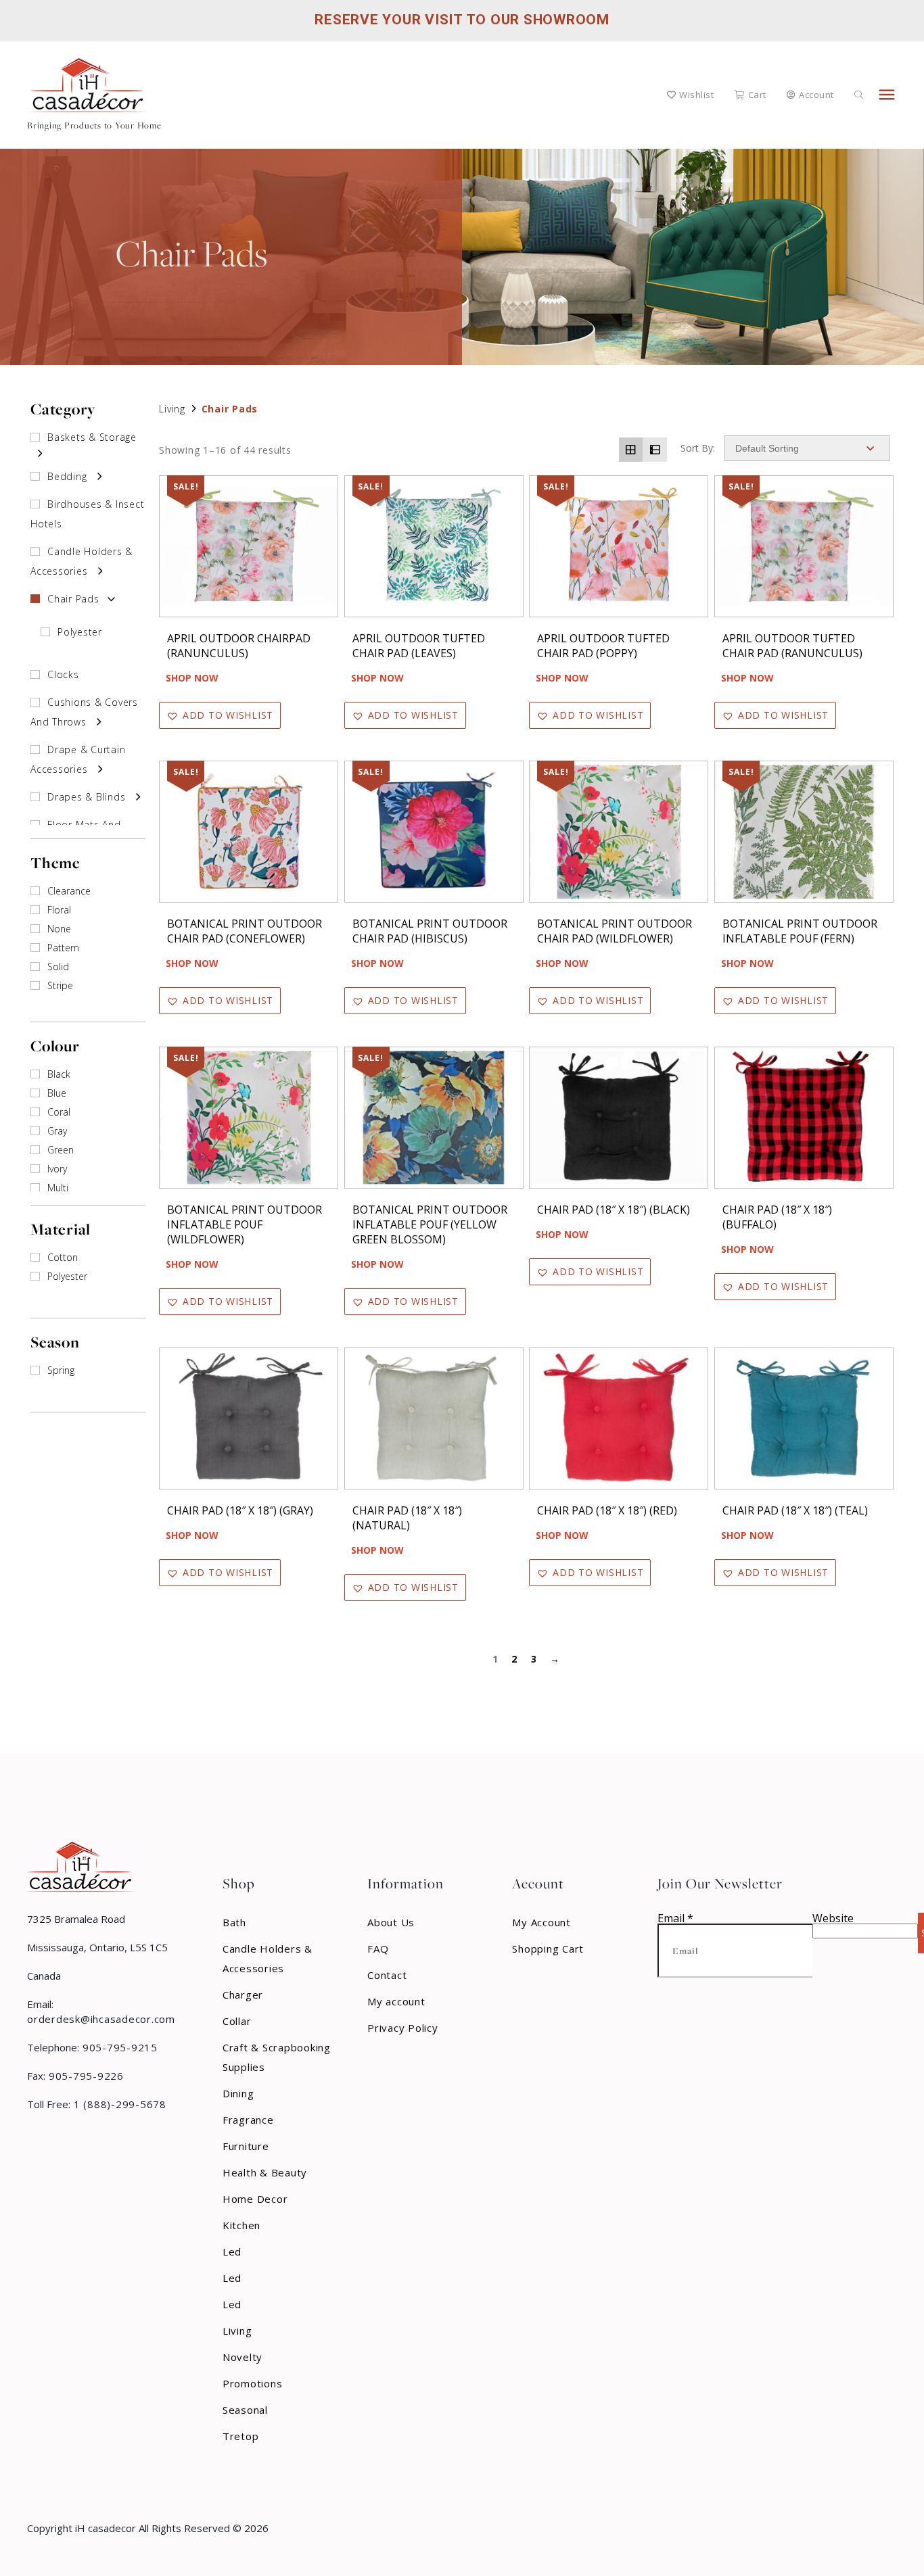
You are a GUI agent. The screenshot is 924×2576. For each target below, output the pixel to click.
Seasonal (245, 2410)
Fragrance (248, 2120)
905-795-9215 (118, 2047)
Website (833, 1918)
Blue (57, 1093)
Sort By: (698, 448)
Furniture (246, 2146)
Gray (57, 1131)
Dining (238, 2093)
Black (59, 1074)
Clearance (69, 891)
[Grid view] (631, 450)
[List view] (655, 450)
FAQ (378, 1949)
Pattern (63, 948)
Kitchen (241, 2225)
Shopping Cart (548, 1949)
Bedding (67, 476)
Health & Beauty (265, 2172)
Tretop (241, 2436)
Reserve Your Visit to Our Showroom (462, 20)
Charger (243, 1995)
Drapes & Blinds (86, 797)
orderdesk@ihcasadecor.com (101, 2019)
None (59, 929)
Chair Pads (73, 599)
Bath (234, 1922)
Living (172, 409)
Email (675, 1918)
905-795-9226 (85, 2076)
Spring (61, 1370)
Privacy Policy (403, 2028)
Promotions (253, 2383)
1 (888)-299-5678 (118, 2104)
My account (396, 2001)
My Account (541, 1922)
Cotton (63, 1257)
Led (232, 2251)
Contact (387, 1975)
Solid (58, 967)
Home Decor (255, 2199)
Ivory (57, 1169)
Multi (58, 1188)
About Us (391, 1922)
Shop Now (192, 678)
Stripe (60, 985)
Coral (59, 1112)
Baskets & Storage (92, 437)
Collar (237, 2021)
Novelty (242, 2357)
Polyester (80, 632)
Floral (59, 910)
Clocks (63, 674)
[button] (220, 715)
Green (61, 1150)
